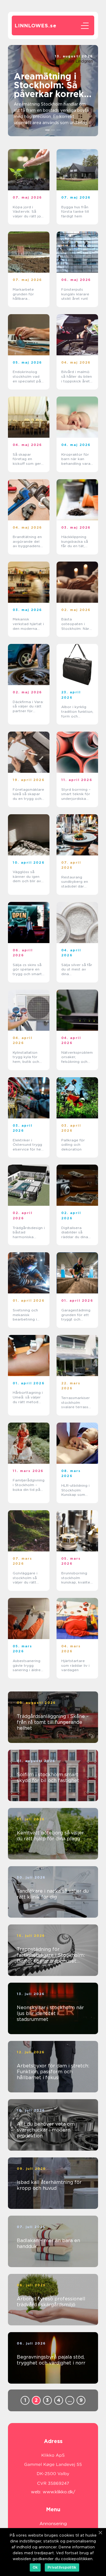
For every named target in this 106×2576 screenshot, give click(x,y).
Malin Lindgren (79, 61)
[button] (48, 130)
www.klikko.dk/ (59, 2492)
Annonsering (53, 2524)
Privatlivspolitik (62, 2567)
